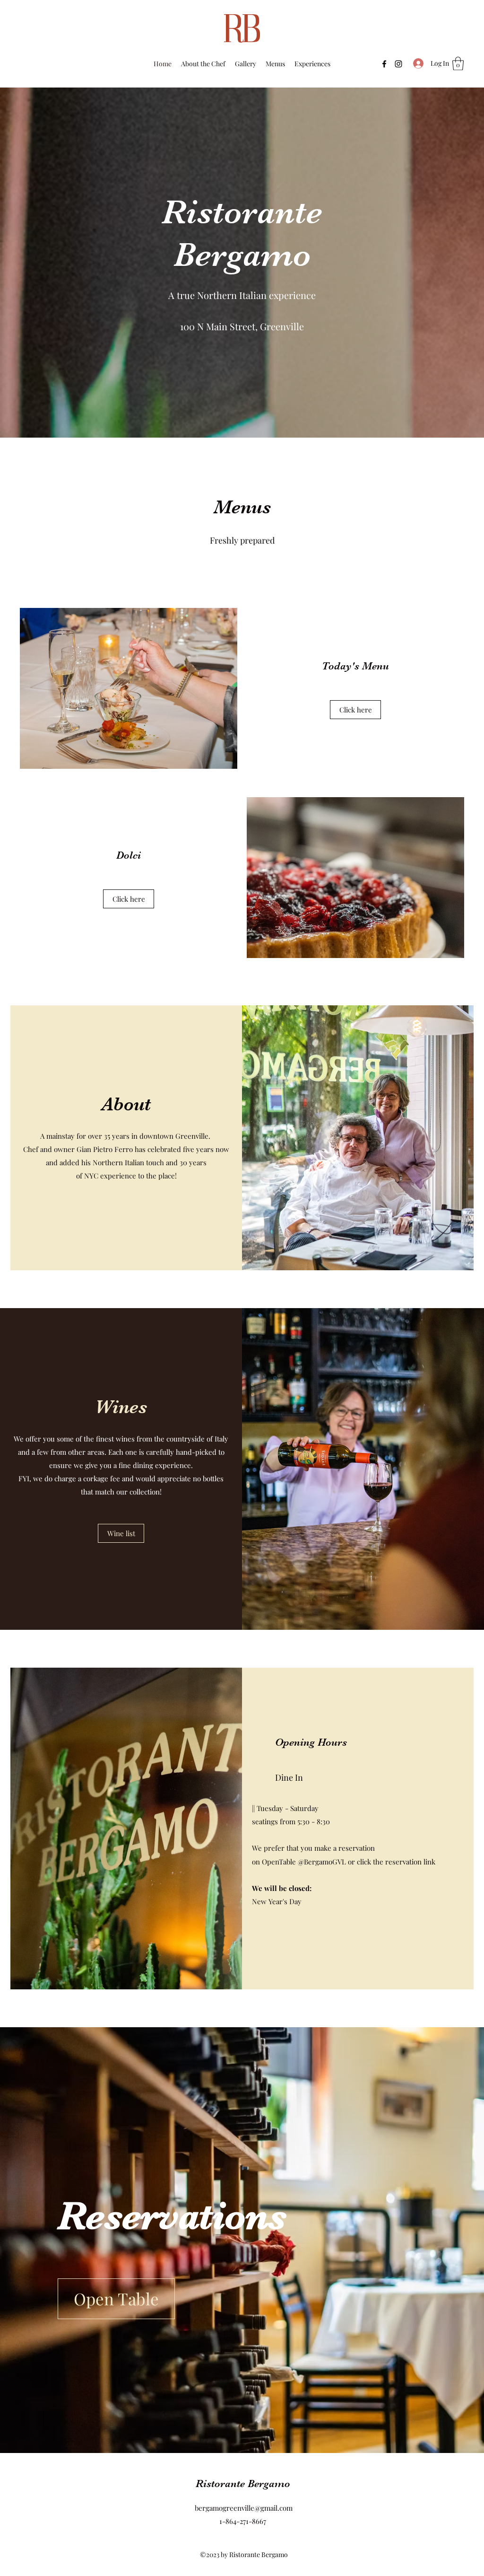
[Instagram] (398, 64)
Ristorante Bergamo (243, 2484)
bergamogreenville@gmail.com (244, 2508)
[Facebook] (384, 64)
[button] (458, 64)
